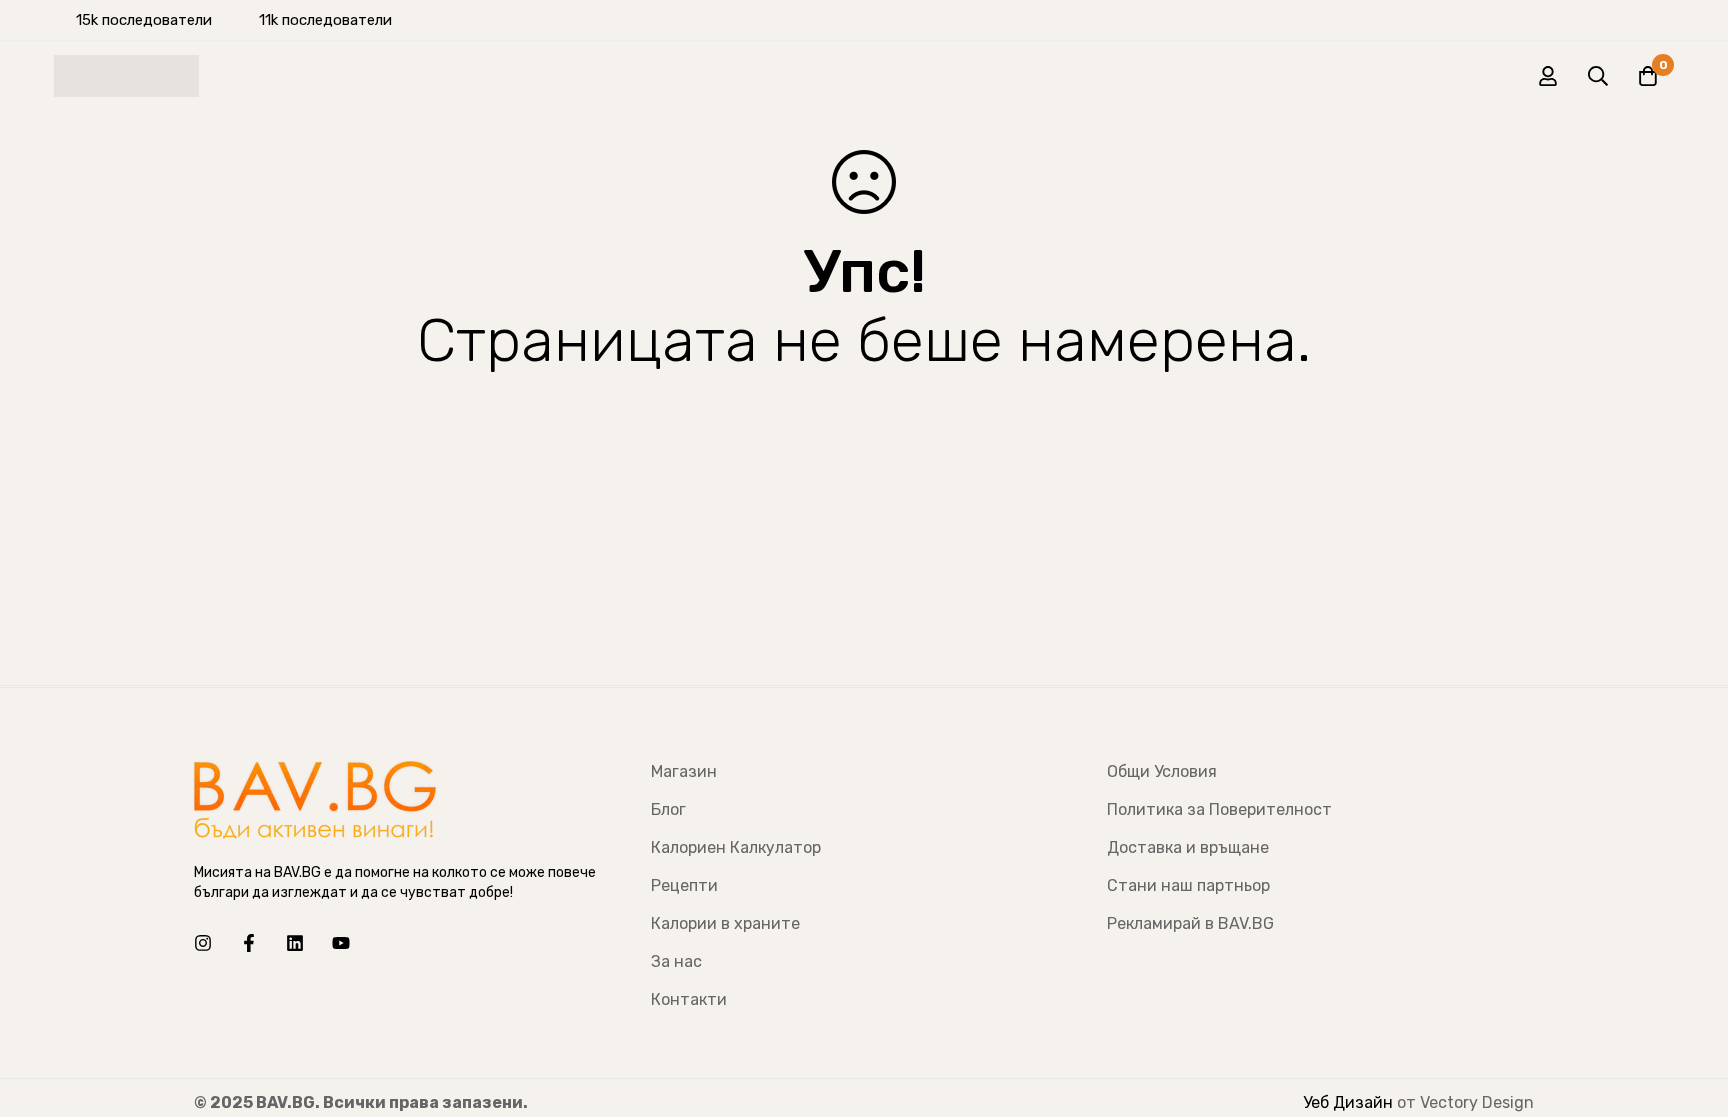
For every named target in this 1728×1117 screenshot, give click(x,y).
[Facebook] (249, 943)
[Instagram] (203, 943)
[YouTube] (341, 943)
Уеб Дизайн (1348, 1102)
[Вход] (1548, 76)
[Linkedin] (295, 943)
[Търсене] (1598, 76)
